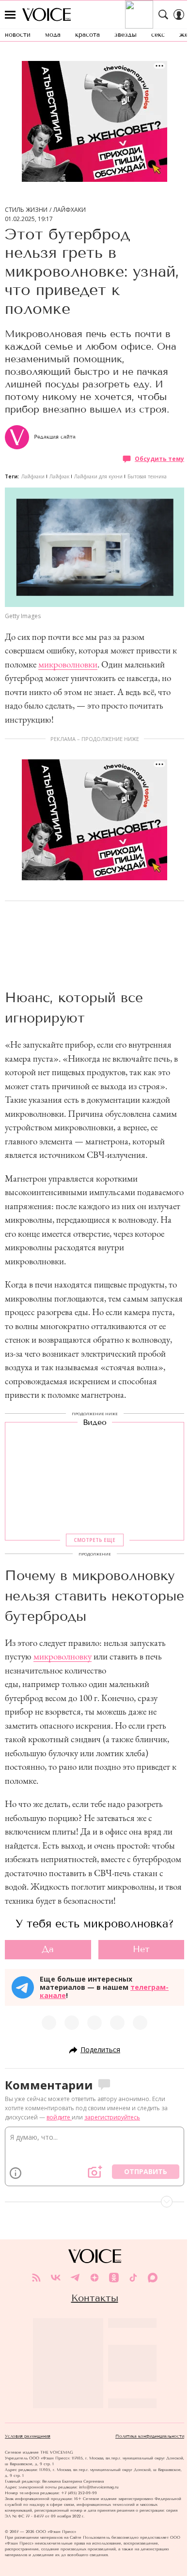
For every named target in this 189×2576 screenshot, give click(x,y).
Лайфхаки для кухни (98, 476)
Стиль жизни (26, 210)
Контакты (95, 2298)
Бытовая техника (147, 476)
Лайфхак (59, 476)
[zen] (94, 2278)
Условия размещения (28, 2436)
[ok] (114, 2278)
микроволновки (68, 664)
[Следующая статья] (94, 2202)
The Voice (47, 15)
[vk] (56, 2278)
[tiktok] (133, 2278)
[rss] (36, 2278)
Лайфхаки (70, 210)
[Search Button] (163, 15)
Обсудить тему (159, 459)
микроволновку (63, 1656)
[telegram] (75, 2278)
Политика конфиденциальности (150, 2436)
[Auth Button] (179, 15)
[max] (153, 2278)
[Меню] (10, 15)
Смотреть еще (94, 1540)
